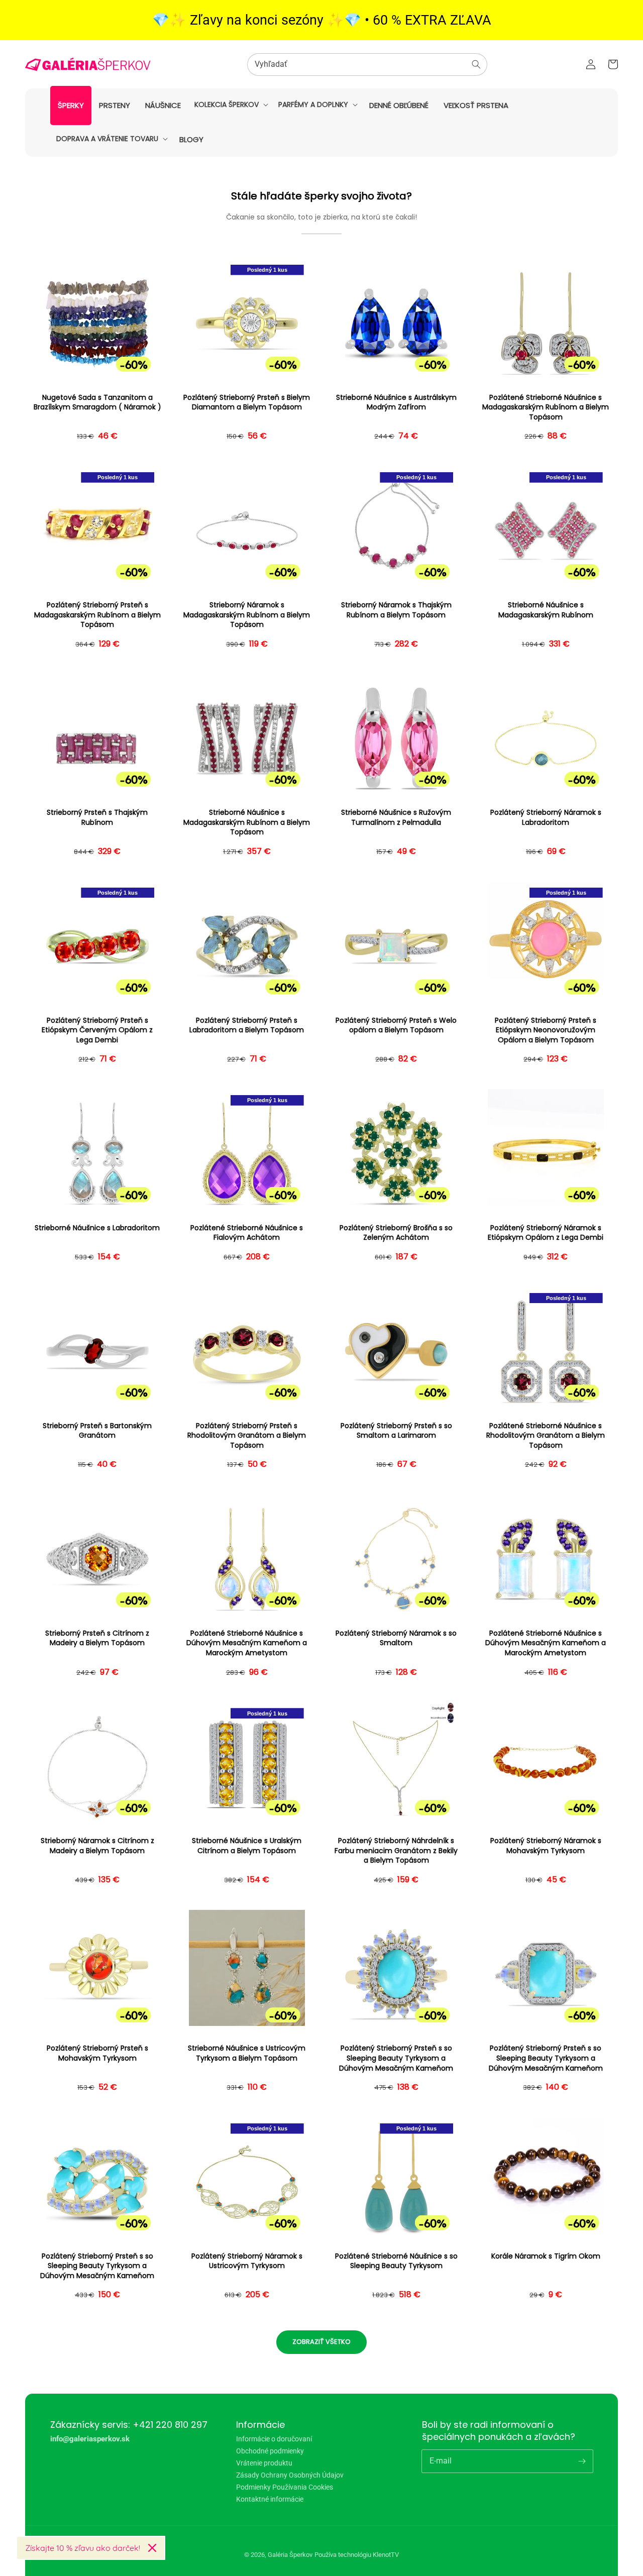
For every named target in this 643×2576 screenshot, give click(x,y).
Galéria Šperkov (290, 2555)
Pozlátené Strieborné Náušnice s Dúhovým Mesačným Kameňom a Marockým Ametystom (247, 1643)
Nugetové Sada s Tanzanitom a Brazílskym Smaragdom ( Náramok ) (97, 403)
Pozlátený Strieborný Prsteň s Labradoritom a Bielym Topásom (247, 1026)
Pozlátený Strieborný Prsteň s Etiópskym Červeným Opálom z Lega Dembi (97, 1030)
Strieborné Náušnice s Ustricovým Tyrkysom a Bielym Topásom (247, 2053)
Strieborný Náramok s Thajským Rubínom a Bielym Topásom (396, 610)
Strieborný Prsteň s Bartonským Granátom (97, 1431)
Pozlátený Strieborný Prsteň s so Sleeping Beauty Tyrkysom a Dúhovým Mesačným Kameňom (396, 2058)
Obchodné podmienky (270, 2451)
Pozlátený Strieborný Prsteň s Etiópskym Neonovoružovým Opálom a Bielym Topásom (546, 1030)
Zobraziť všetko (321, 2342)
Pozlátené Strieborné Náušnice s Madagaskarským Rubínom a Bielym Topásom (546, 407)
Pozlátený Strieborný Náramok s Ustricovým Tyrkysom (247, 2261)
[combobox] (367, 65)
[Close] (152, 2548)
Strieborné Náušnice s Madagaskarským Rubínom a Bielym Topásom (247, 822)
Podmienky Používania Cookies (285, 2487)
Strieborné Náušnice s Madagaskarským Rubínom (546, 610)
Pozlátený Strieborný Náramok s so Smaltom (396, 1638)
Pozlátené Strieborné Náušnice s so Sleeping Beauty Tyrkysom (396, 2261)
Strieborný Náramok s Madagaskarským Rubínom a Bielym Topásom (247, 615)
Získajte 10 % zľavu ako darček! (83, 2548)
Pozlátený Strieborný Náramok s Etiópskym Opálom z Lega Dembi (546, 1233)
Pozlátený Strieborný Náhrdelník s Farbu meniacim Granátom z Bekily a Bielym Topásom (396, 1851)
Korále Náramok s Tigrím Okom (546, 2256)
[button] (230, 104)
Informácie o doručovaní (274, 2439)
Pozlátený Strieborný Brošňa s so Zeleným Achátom (396, 1233)
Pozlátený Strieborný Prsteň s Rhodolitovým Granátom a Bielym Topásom (247, 1436)
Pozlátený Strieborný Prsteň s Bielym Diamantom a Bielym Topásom (247, 403)
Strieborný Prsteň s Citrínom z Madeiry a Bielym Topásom (97, 1638)
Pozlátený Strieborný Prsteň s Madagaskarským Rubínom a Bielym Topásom (97, 615)
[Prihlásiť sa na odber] (582, 2461)
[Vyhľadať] (476, 64)
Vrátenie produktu (264, 2463)
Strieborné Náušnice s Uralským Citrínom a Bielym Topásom (247, 1846)
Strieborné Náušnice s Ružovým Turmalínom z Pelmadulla (396, 818)
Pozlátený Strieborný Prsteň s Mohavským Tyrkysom (97, 2053)
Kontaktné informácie (270, 2499)
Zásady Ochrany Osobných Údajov (290, 2475)
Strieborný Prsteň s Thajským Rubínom (97, 818)
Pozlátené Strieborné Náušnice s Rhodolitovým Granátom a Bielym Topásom (546, 1436)
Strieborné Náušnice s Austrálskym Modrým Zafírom (396, 403)
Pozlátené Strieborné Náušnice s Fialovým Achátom (247, 1233)
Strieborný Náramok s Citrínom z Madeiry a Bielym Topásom (97, 1846)
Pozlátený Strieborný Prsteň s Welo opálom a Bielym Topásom (396, 1026)
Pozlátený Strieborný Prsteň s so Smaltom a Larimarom (396, 1431)
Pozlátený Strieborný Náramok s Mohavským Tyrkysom (546, 1846)
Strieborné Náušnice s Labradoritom (97, 1228)
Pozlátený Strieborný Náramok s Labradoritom (546, 818)
